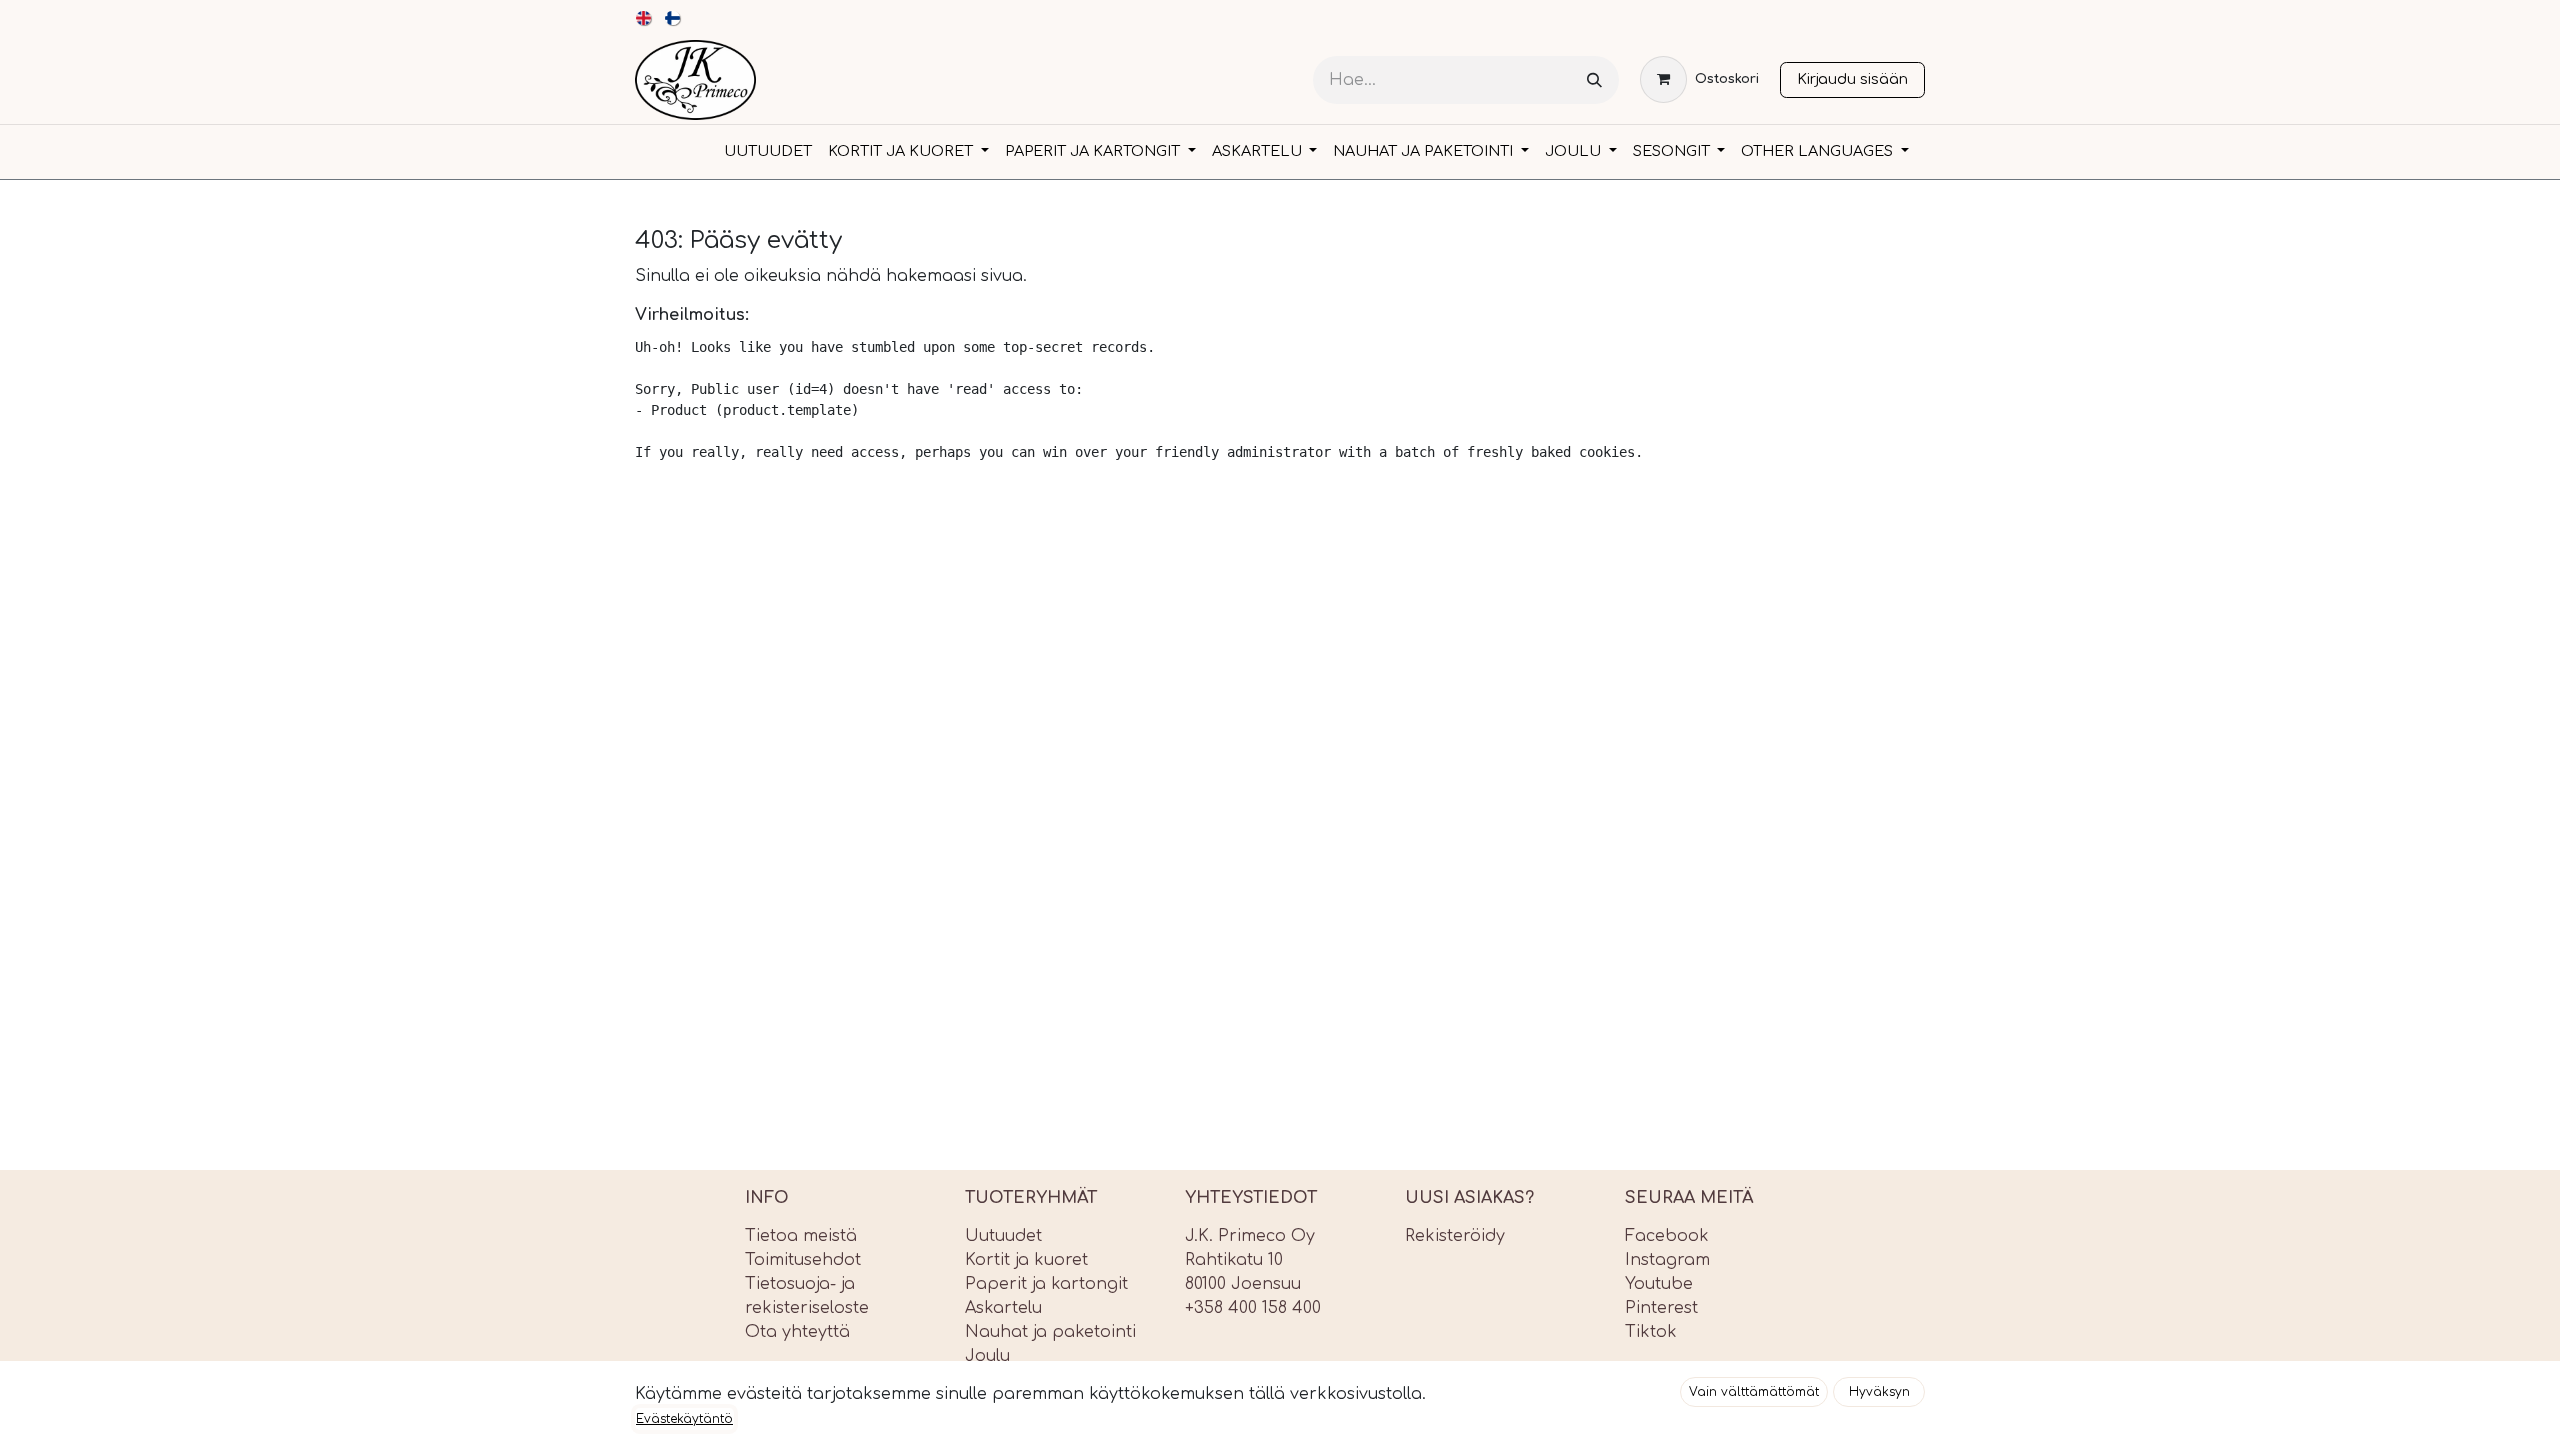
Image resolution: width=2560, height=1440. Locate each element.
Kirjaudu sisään (1852, 79)
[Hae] (1594, 80)
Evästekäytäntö (684, 1419)
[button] (1754, 1392)
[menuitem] (644, 18)
